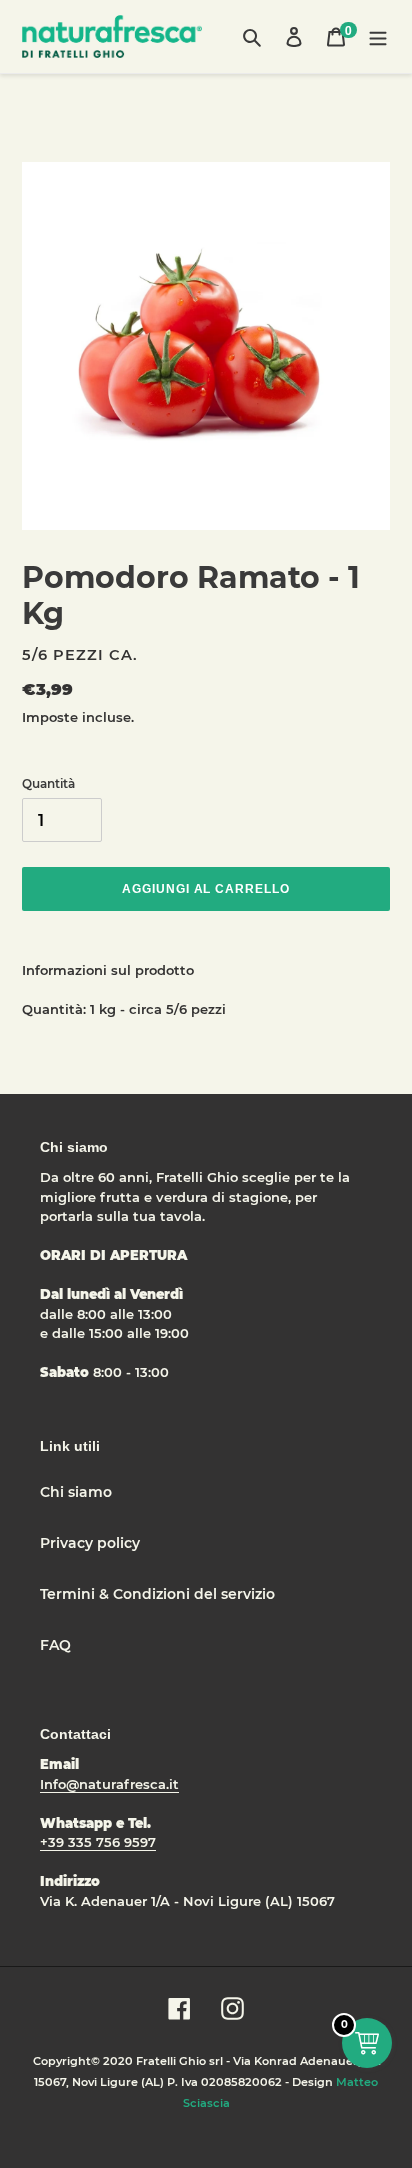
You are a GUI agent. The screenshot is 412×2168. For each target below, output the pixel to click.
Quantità (48, 783)
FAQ (55, 1645)
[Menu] (378, 36)
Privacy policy (90, 1543)
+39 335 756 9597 (98, 1842)
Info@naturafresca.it (109, 1784)
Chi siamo (76, 1492)
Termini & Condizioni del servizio (157, 1594)
